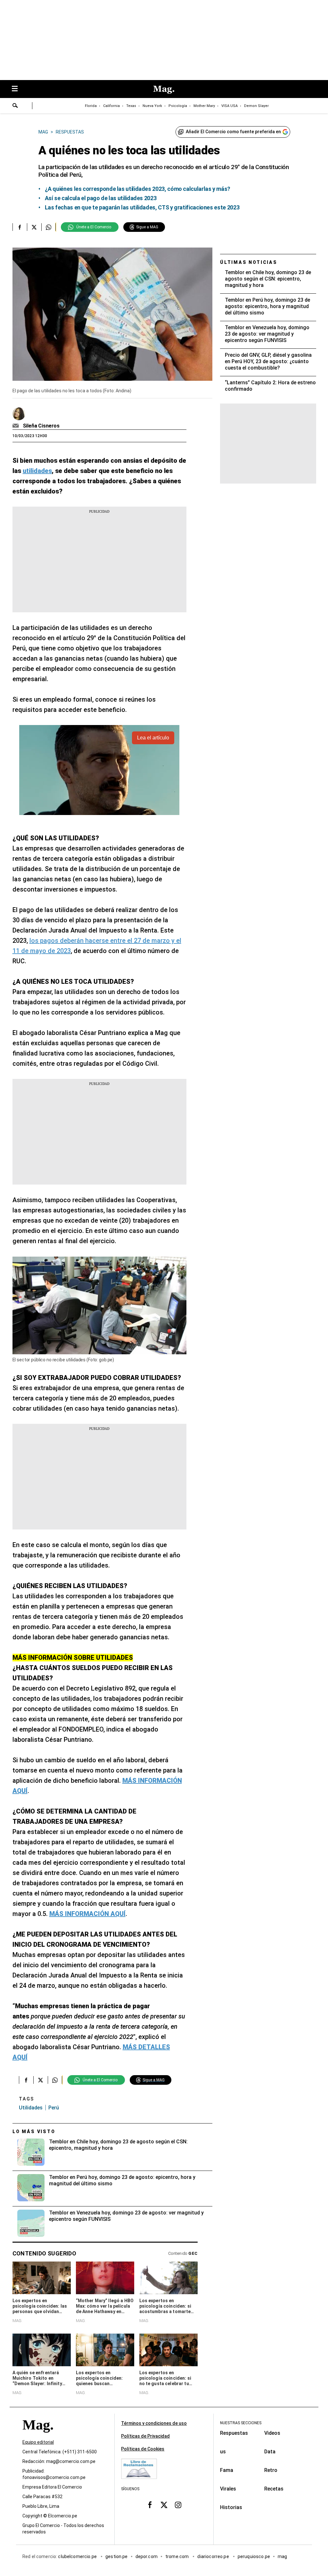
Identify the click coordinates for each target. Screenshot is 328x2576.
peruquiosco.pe (254, 2556)
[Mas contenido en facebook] (150, 2505)
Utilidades (31, 2108)
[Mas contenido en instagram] (178, 2505)
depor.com (147, 2556)
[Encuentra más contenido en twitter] (34, 227)
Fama (227, 2470)
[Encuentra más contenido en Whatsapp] (49, 227)
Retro (271, 2470)
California (111, 106)
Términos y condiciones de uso (154, 2423)
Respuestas (234, 2433)
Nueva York (152, 106)
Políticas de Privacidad (145, 2436)
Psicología (178, 106)
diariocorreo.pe (213, 2556)
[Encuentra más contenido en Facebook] (20, 227)
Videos (272, 2433)
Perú (54, 2108)
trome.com (178, 2556)
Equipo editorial (38, 2442)
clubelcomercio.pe (78, 2556)
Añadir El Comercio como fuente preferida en (233, 132)
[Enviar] (15, 106)
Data (270, 2452)
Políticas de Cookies (143, 2449)
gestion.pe (117, 2556)
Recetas (274, 2489)
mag (282, 2556)
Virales (228, 2489)
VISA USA (230, 106)
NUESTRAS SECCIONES (241, 2423)
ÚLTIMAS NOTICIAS (249, 262)
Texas (131, 106)
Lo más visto (34, 2132)
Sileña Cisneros (41, 426)
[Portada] (38, 2436)
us (223, 2452)
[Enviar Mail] (16, 426)
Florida (91, 106)
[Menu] (18, 89)
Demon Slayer (256, 106)
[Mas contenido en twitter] (164, 2505)
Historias (231, 2507)
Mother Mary (204, 106)
